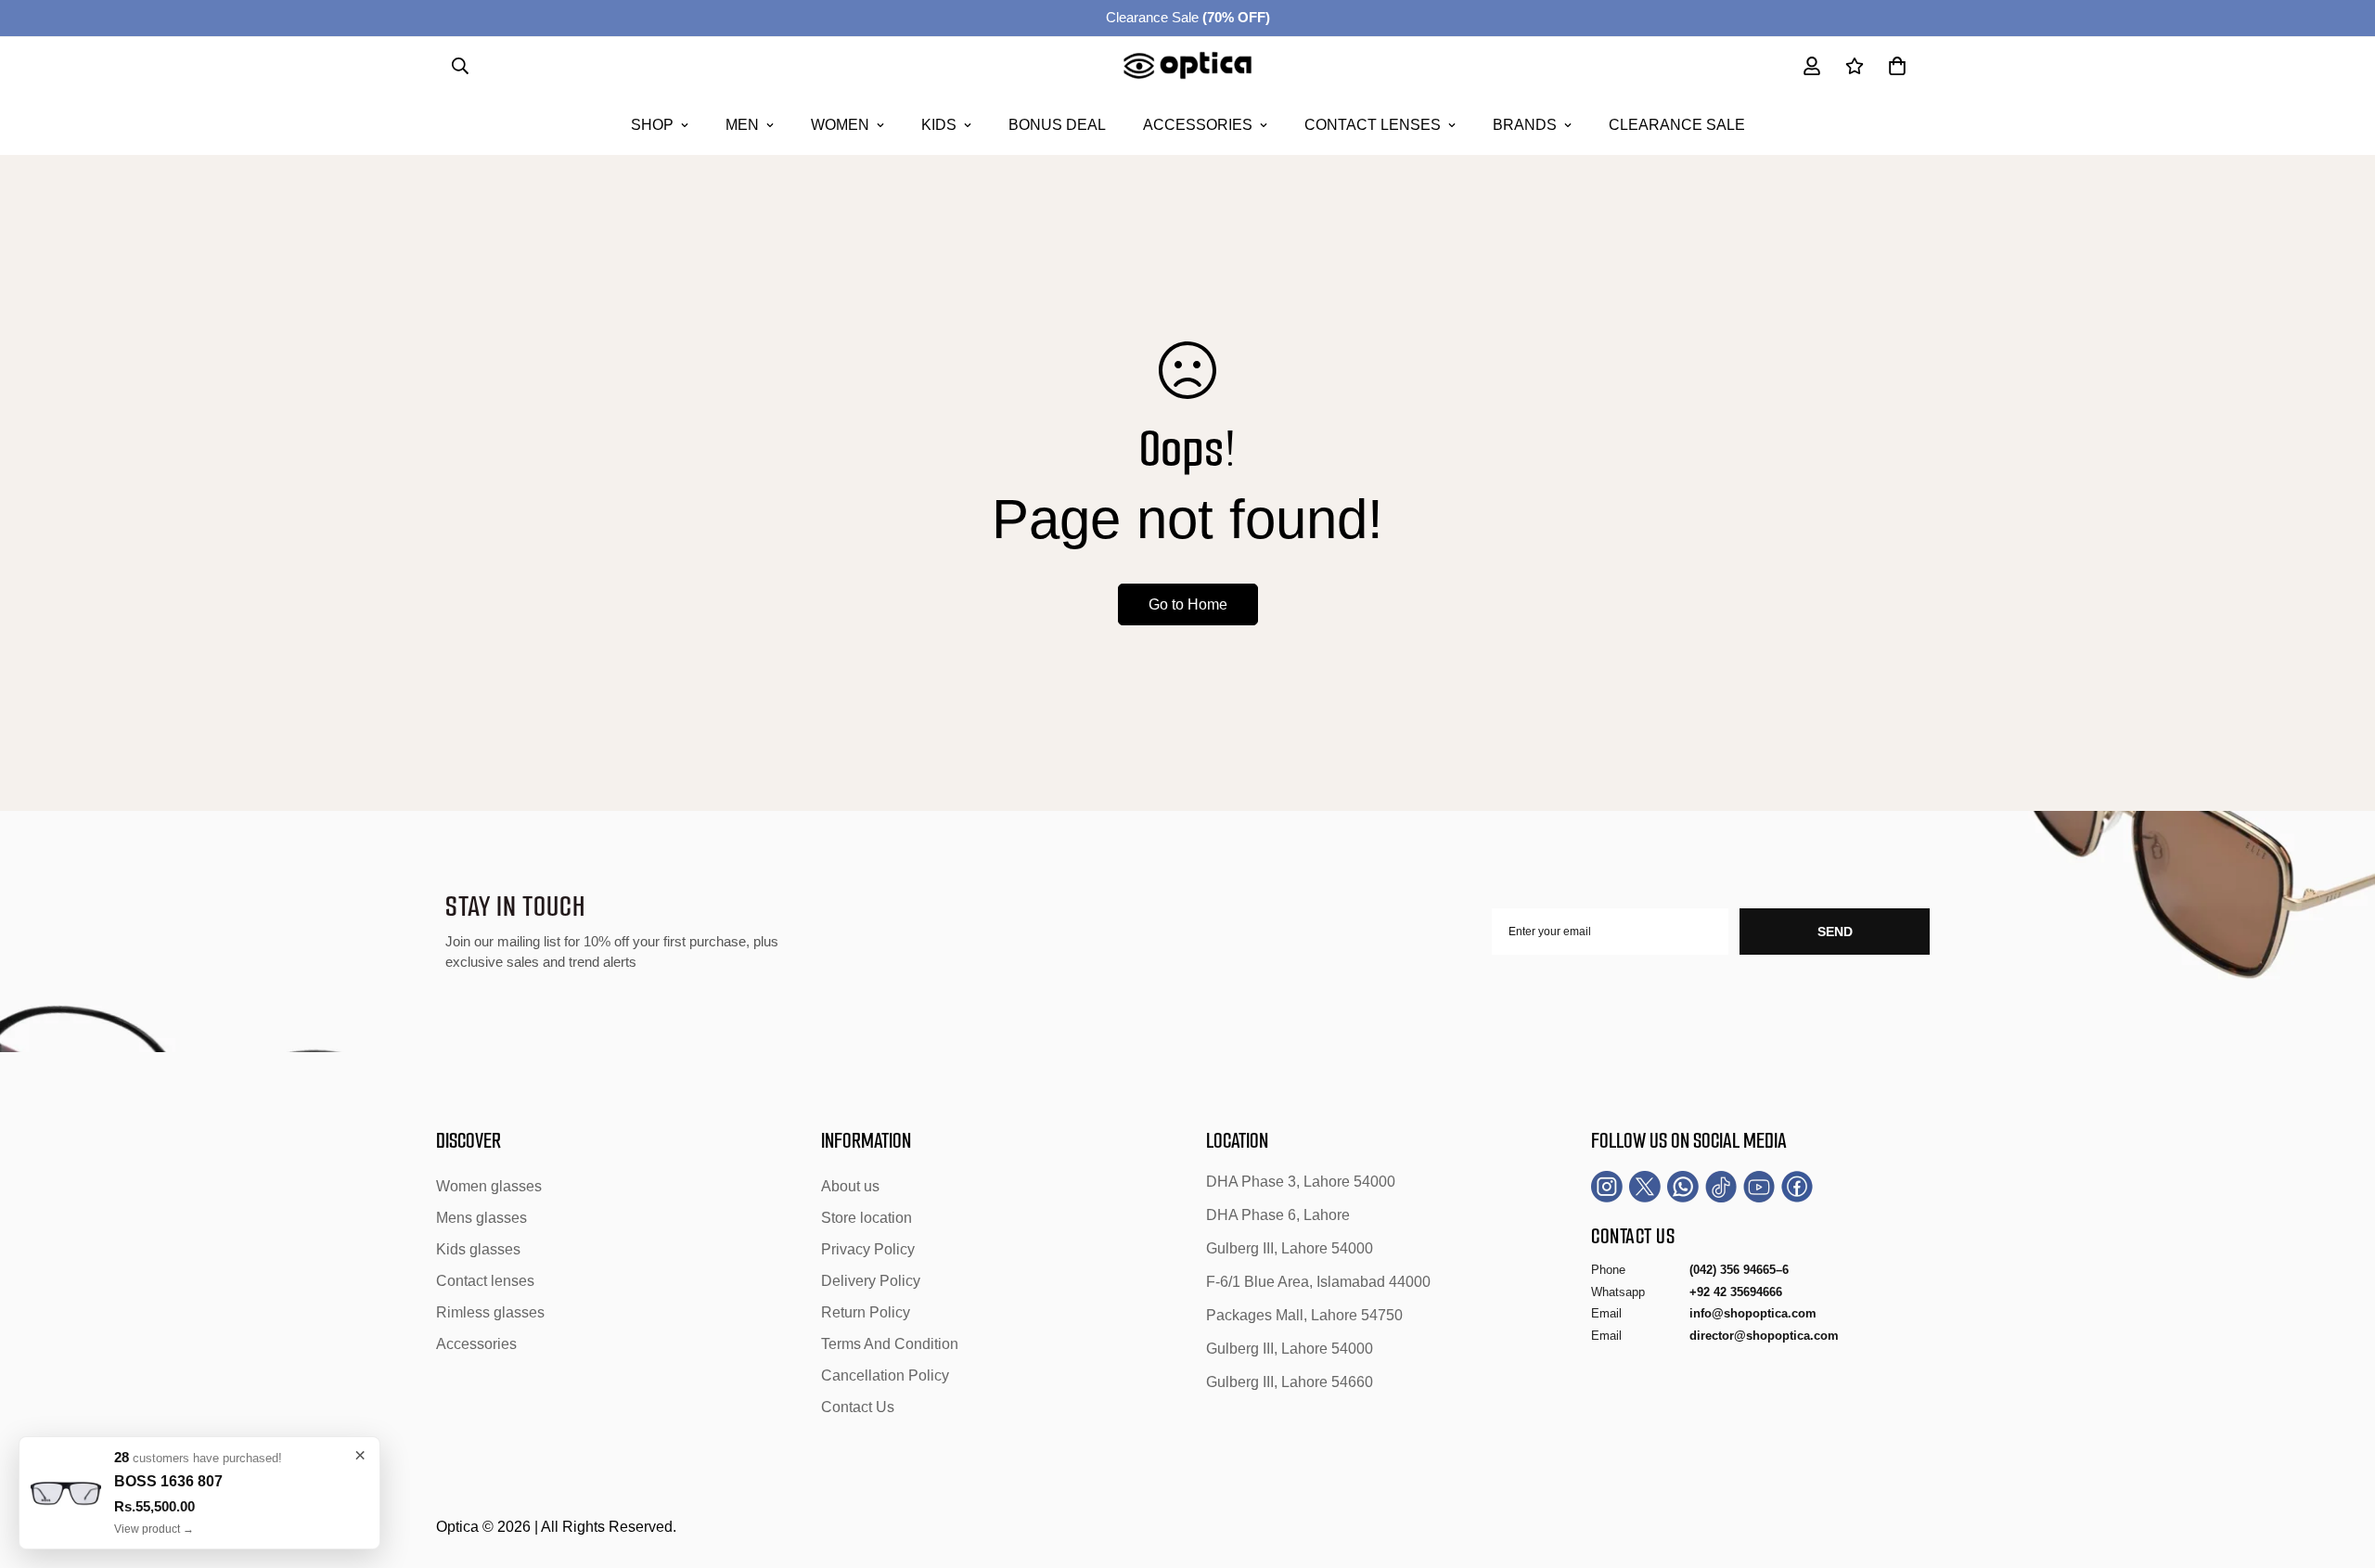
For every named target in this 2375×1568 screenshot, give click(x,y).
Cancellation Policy (885, 1375)
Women (840, 125)
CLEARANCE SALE (1677, 125)
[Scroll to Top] (2339, 1467)
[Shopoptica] (1188, 66)
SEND (1835, 932)
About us (850, 1186)
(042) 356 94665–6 (1739, 1270)
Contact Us (858, 1407)
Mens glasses (481, 1218)
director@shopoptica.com (1764, 1336)
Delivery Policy (871, 1281)
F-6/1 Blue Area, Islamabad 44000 (1318, 1282)
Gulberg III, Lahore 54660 (1290, 1382)
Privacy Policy (868, 1249)
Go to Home (1188, 604)
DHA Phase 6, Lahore (1278, 1215)
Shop (652, 125)
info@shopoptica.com (1753, 1313)
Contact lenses (1373, 125)
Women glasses (489, 1186)
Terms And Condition (890, 1344)
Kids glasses (478, 1249)
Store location (867, 1218)
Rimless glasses (490, 1312)
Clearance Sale (1188, 17)
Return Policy (866, 1312)
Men (742, 125)
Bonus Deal (1057, 125)
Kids (939, 125)
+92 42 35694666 (1736, 1292)
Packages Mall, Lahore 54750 (1304, 1315)
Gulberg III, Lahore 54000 (1290, 1248)
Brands (1525, 125)
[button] (1897, 66)
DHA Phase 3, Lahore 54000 (1301, 1182)
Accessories (1198, 125)
